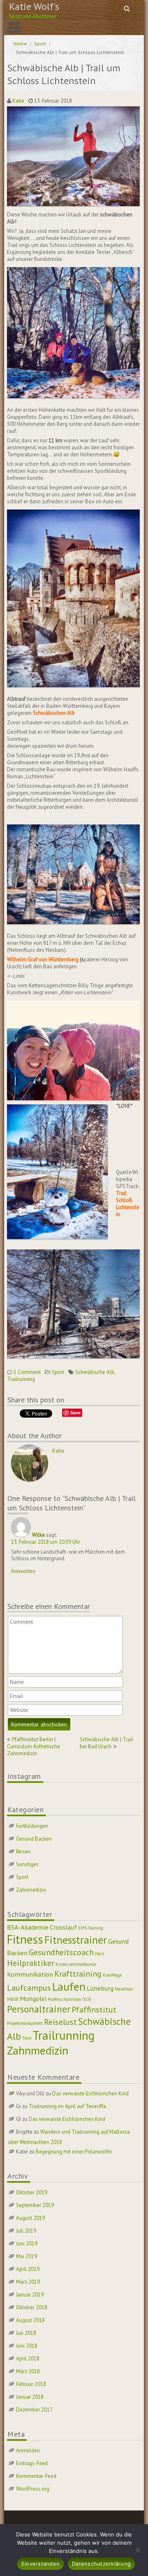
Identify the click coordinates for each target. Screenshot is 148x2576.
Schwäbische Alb (95, 1372)
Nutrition (72, 1999)
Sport (40, 43)
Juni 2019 (27, 2244)
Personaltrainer (39, 2009)
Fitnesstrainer (76, 1940)
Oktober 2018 (32, 2307)
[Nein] (138, 2550)
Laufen (69, 1987)
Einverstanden (40, 2564)
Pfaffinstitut (94, 2010)
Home (20, 43)
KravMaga (112, 1975)
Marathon (124, 1989)
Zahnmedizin (31, 1890)
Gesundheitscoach (61, 1952)
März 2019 (28, 2282)
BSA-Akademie (28, 1927)
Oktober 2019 (32, 2192)
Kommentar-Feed (36, 2476)
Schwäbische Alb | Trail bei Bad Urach (106, 1743)
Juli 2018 (26, 2333)
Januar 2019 (30, 2295)
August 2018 (30, 2320)
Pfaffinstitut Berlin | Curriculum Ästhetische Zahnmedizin (34, 1746)
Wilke (38, 1535)
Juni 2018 (27, 2346)
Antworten (23, 1571)
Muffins (55, 1999)
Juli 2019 (26, 2231)
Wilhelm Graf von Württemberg (43, 959)
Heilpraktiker (31, 1963)
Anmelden (28, 2450)
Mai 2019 (27, 2256)
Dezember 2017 (34, 2410)
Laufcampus (29, 1988)
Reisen (23, 1852)
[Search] (127, 8)
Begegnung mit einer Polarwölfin (74, 2152)
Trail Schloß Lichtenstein (128, 1204)
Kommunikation (30, 1974)
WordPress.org (33, 2489)
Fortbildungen (32, 1826)
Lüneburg (100, 1988)
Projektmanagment (25, 2023)
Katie (18, 101)
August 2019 (30, 2218)
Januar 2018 (30, 2397)
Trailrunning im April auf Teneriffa (67, 2106)
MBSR (13, 1999)
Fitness (25, 1939)
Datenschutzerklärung (101, 2564)
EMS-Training (91, 1928)
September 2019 (35, 2205)
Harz (99, 1954)
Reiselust (60, 2022)
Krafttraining (78, 1974)
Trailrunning (21, 1379)
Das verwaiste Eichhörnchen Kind (90, 2093)
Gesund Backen (34, 1839)
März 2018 (28, 2371)
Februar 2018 (31, 2384)
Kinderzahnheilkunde (76, 1964)
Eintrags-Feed (32, 2463)
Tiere (27, 2038)
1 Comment (27, 1372)
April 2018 (28, 2359)
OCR (87, 1999)
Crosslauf (63, 1927)
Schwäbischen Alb (54, 713)
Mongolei (33, 1998)
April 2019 (28, 2269)
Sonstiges (27, 1864)
